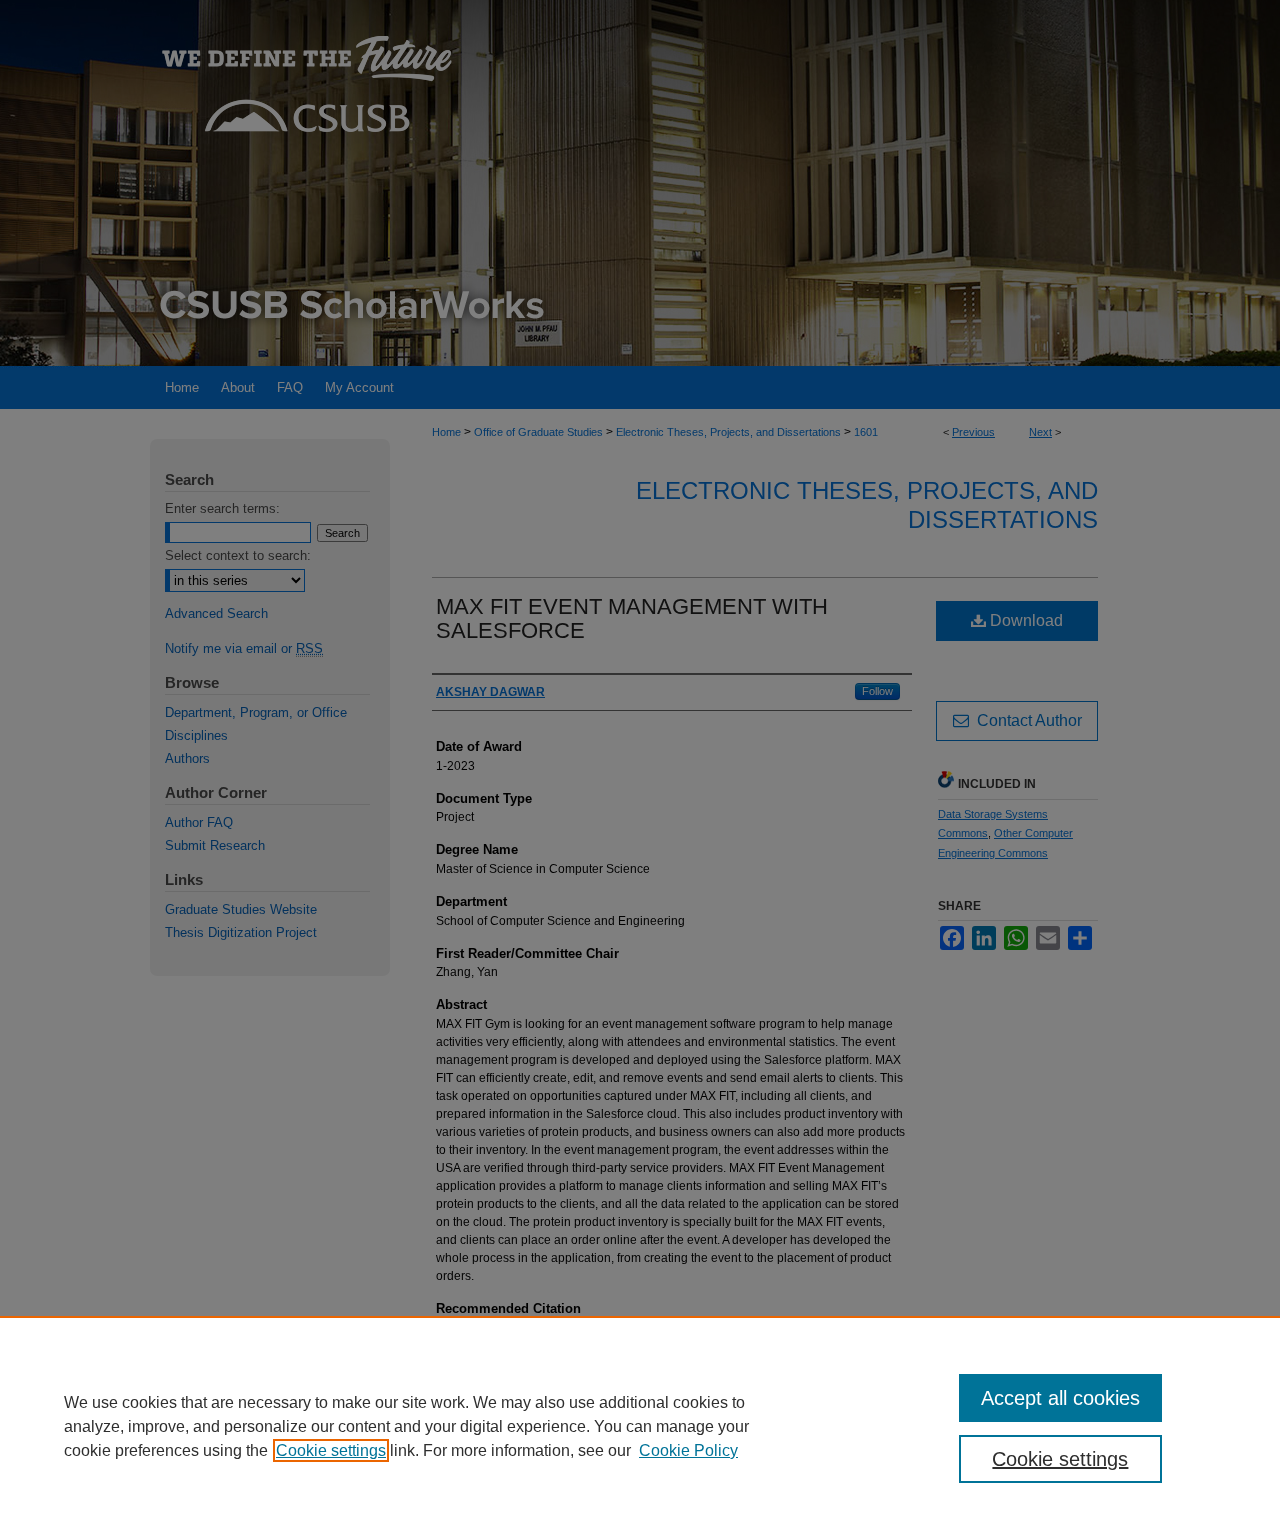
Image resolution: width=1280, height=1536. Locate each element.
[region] (640, 1426)
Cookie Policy (688, 1450)
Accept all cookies (1060, 1398)
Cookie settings (331, 1450)
